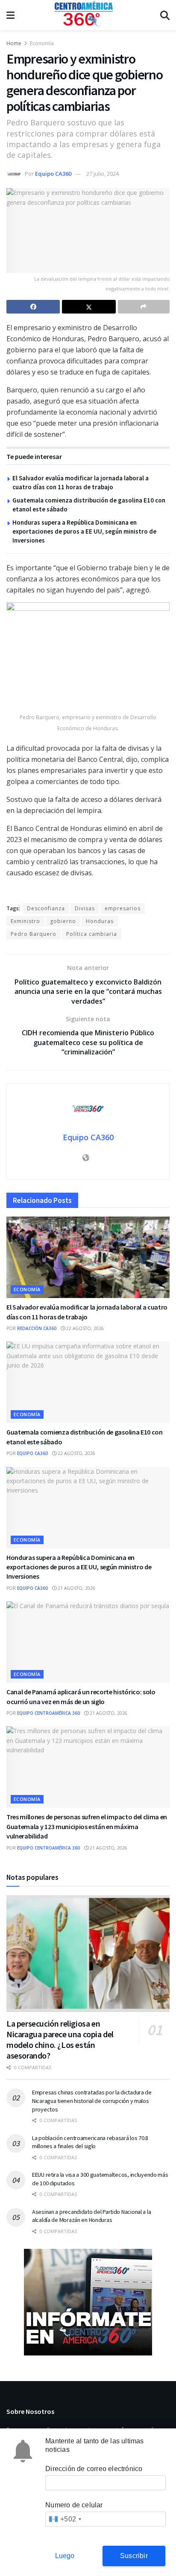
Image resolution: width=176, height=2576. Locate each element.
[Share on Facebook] (33, 307)
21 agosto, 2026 (76, 1588)
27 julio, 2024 (103, 174)
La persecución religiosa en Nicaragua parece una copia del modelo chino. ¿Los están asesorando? (60, 2039)
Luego (65, 2556)
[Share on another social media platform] (144, 307)
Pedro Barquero (34, 934)
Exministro (25, 921)
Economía (42, 43)
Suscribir (134, 2556)
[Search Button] (165, 15)
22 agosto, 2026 (84, 1328)
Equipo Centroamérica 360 (48, 1713)
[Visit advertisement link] (88, 2302)
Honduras (100, 921)
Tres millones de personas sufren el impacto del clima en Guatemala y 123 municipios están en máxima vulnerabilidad (87, 1826)
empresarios (123, 908)
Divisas (85, 908)
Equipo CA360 (53, 174)
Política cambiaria (92, 934)
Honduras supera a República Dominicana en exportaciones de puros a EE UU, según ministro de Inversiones (84, 531)
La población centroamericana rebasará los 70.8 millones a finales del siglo (90, 2142)
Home (14, 43)
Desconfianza (46, 908)
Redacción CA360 (37, 1328)
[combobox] (65, 2519)
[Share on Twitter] (89, 307)
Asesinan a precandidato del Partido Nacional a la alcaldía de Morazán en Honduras (91, 2216)
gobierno (63, 921)
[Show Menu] (10, 15)
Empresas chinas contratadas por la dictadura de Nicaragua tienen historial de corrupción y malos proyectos (92, 2101)
